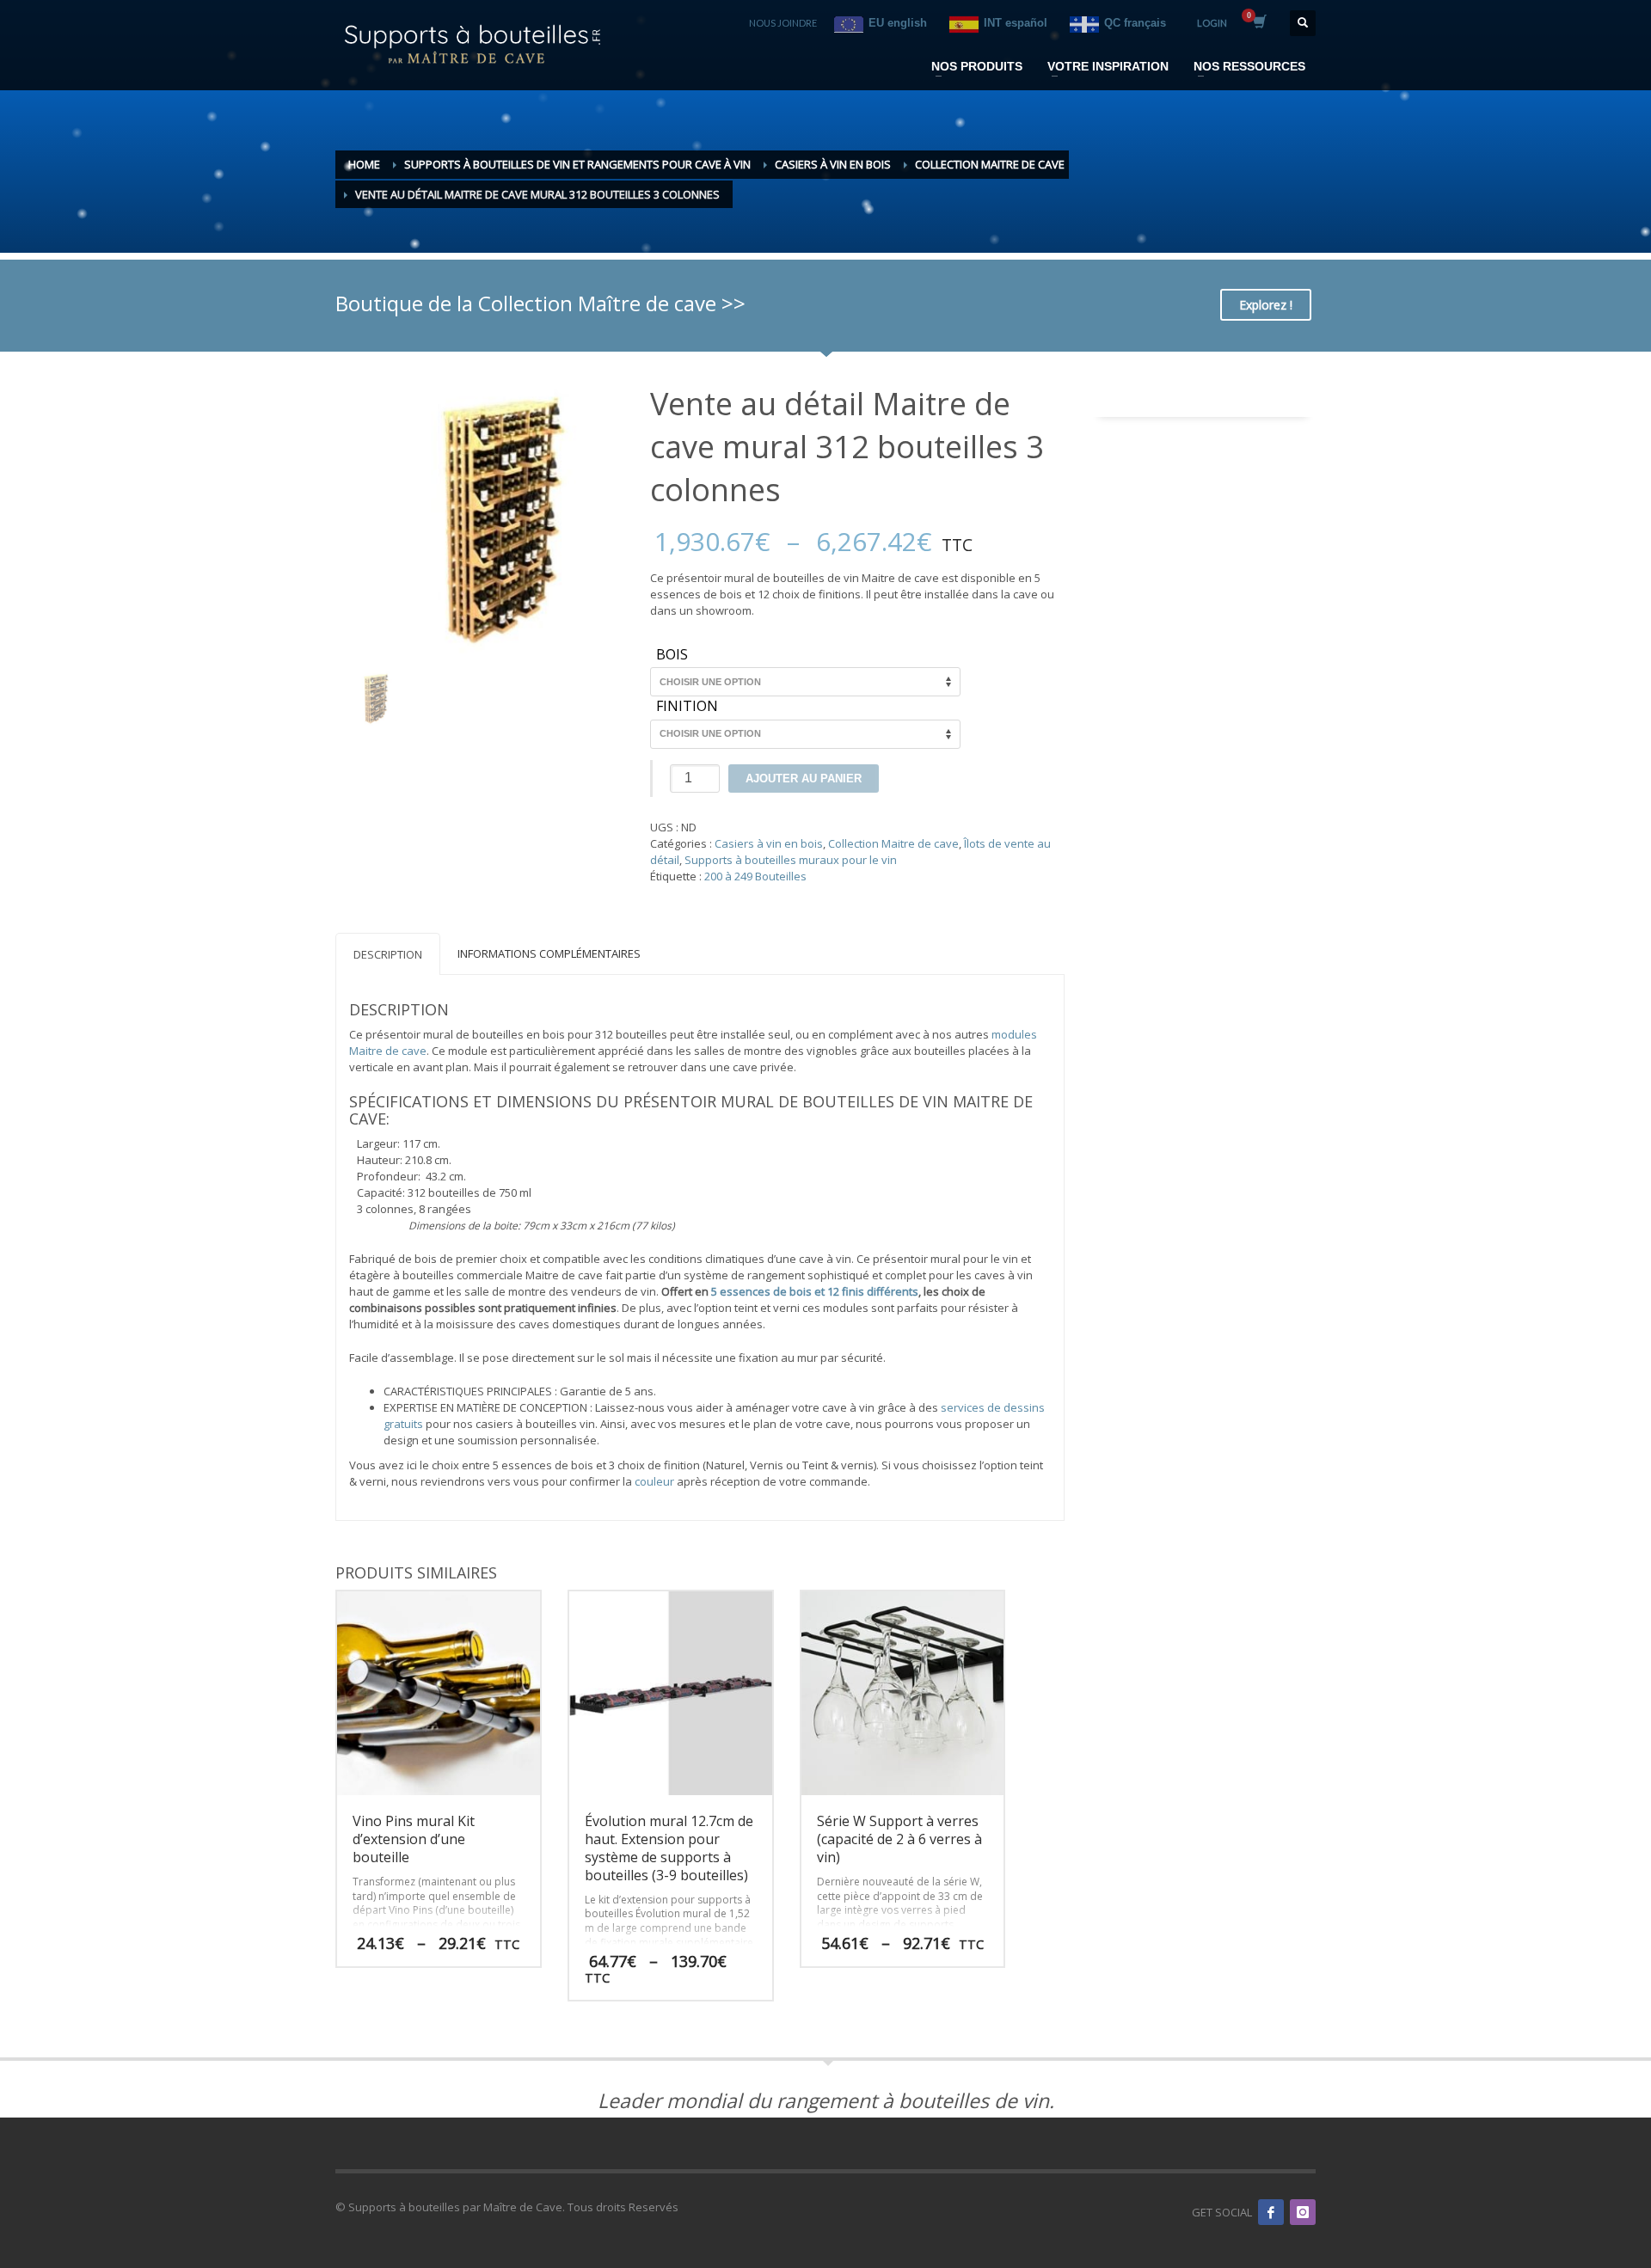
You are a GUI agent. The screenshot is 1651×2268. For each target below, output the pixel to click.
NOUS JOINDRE (783, 23)
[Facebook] (1271, 2212)
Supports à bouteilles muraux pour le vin (791, 860)
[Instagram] (1303, 2212)
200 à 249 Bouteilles (755, 876)
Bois (672, 655)
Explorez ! (1266, 305)
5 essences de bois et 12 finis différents (815, 1291)
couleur (654, 1481)
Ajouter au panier (804, 778)
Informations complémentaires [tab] (549, 953)
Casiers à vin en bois (769, 843)
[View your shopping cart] (1258, 23)
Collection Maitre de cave (893, 843)
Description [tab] (388, 954)
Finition (687, 707)
